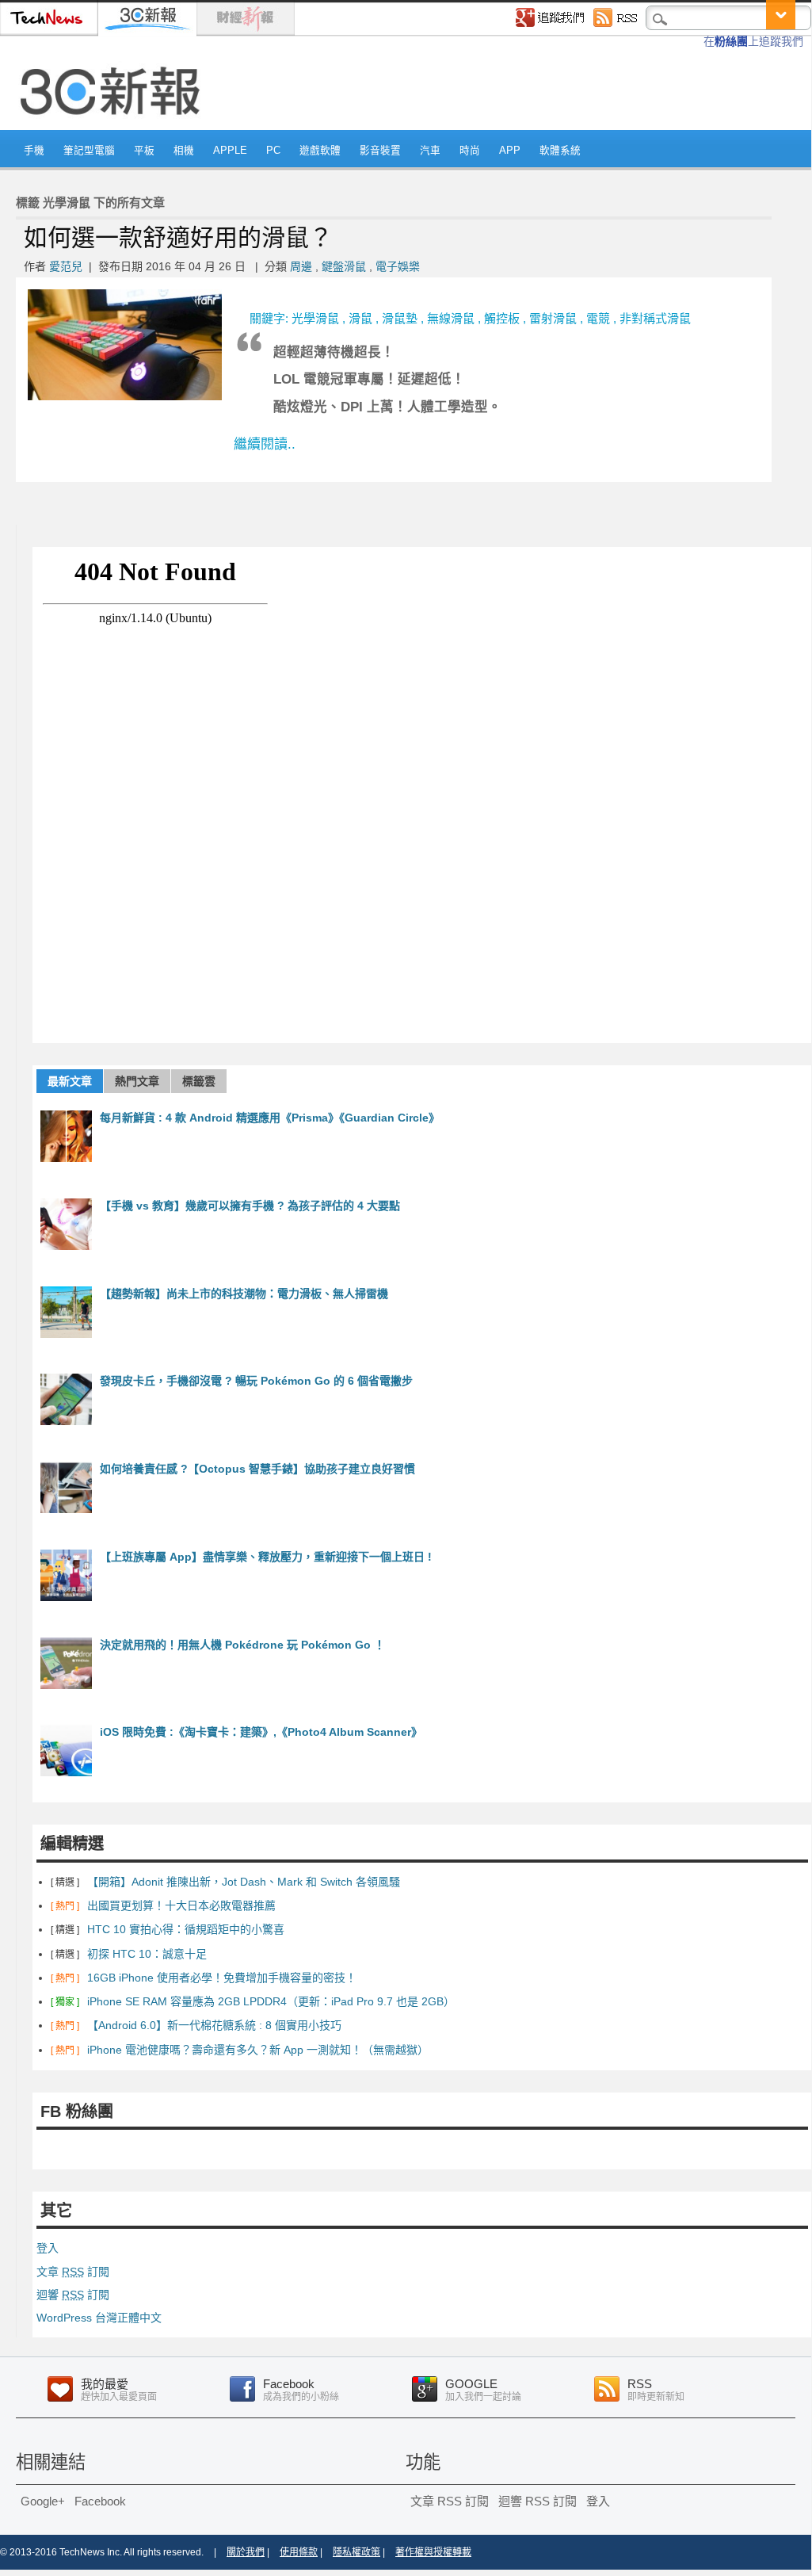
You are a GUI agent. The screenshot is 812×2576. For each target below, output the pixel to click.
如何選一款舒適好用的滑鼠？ (178, 237)
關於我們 (246, 2552)
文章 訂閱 (73, 2272)
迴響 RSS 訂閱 (538, 2501)
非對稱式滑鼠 (655, 318)
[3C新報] (115, 124)
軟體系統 (560, 151)
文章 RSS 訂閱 (450, 2501)
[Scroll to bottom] (781, 15)
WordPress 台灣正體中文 (99, 2318)
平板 (144, 151)
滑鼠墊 (400, 318)
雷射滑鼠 (553, 318)
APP (510, 151)
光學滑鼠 (315, 318)
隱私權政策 (356, 2552)
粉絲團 (731, 41)
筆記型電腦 (89, 151)
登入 (48, 2248)
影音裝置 (380, 151)
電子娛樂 (398, 266)
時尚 (470, 151)
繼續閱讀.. (265, 444)
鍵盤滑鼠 (344, 266)
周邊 (301, 266)
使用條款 (299, 2552)
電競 (598, 318)
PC (273, 151)
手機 (34, 151)
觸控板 (502, 318)
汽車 (430, 151)
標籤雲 (199, 1081)
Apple (230, 151)
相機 (184, 151)
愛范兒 (66, 266)
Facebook (100, 2501)
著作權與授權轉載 (433, 2552)
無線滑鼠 (451, 318)
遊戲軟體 (320, 151)
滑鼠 (360, 318)
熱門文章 (137, 1081)
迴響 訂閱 (73, 2295)
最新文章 (70, 1081)
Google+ (43, 2501)
